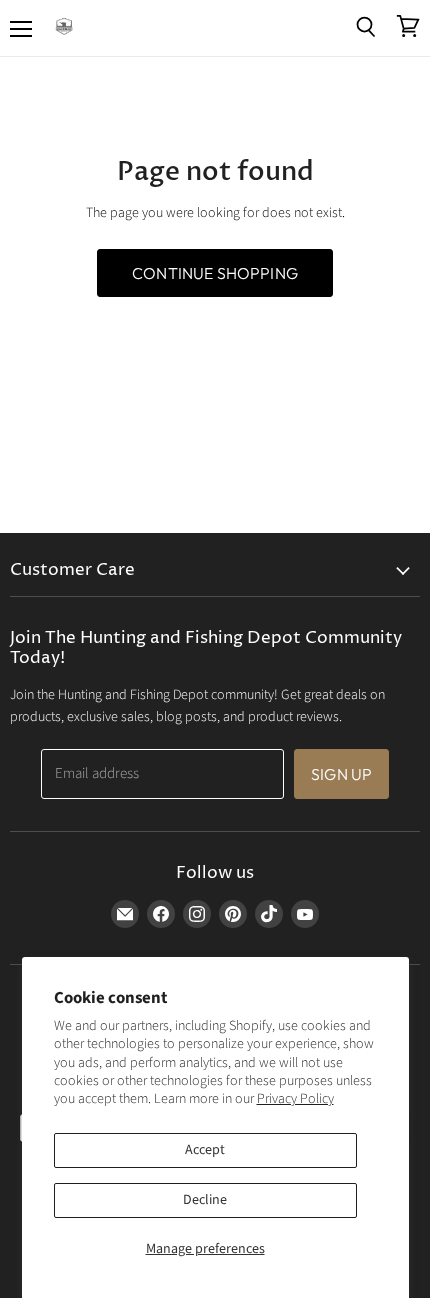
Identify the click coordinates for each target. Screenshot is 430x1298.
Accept (205, 1150)
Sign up (341, 774)
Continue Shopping (215, 273)
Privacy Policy (295, 1099)
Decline (205, 1200)
